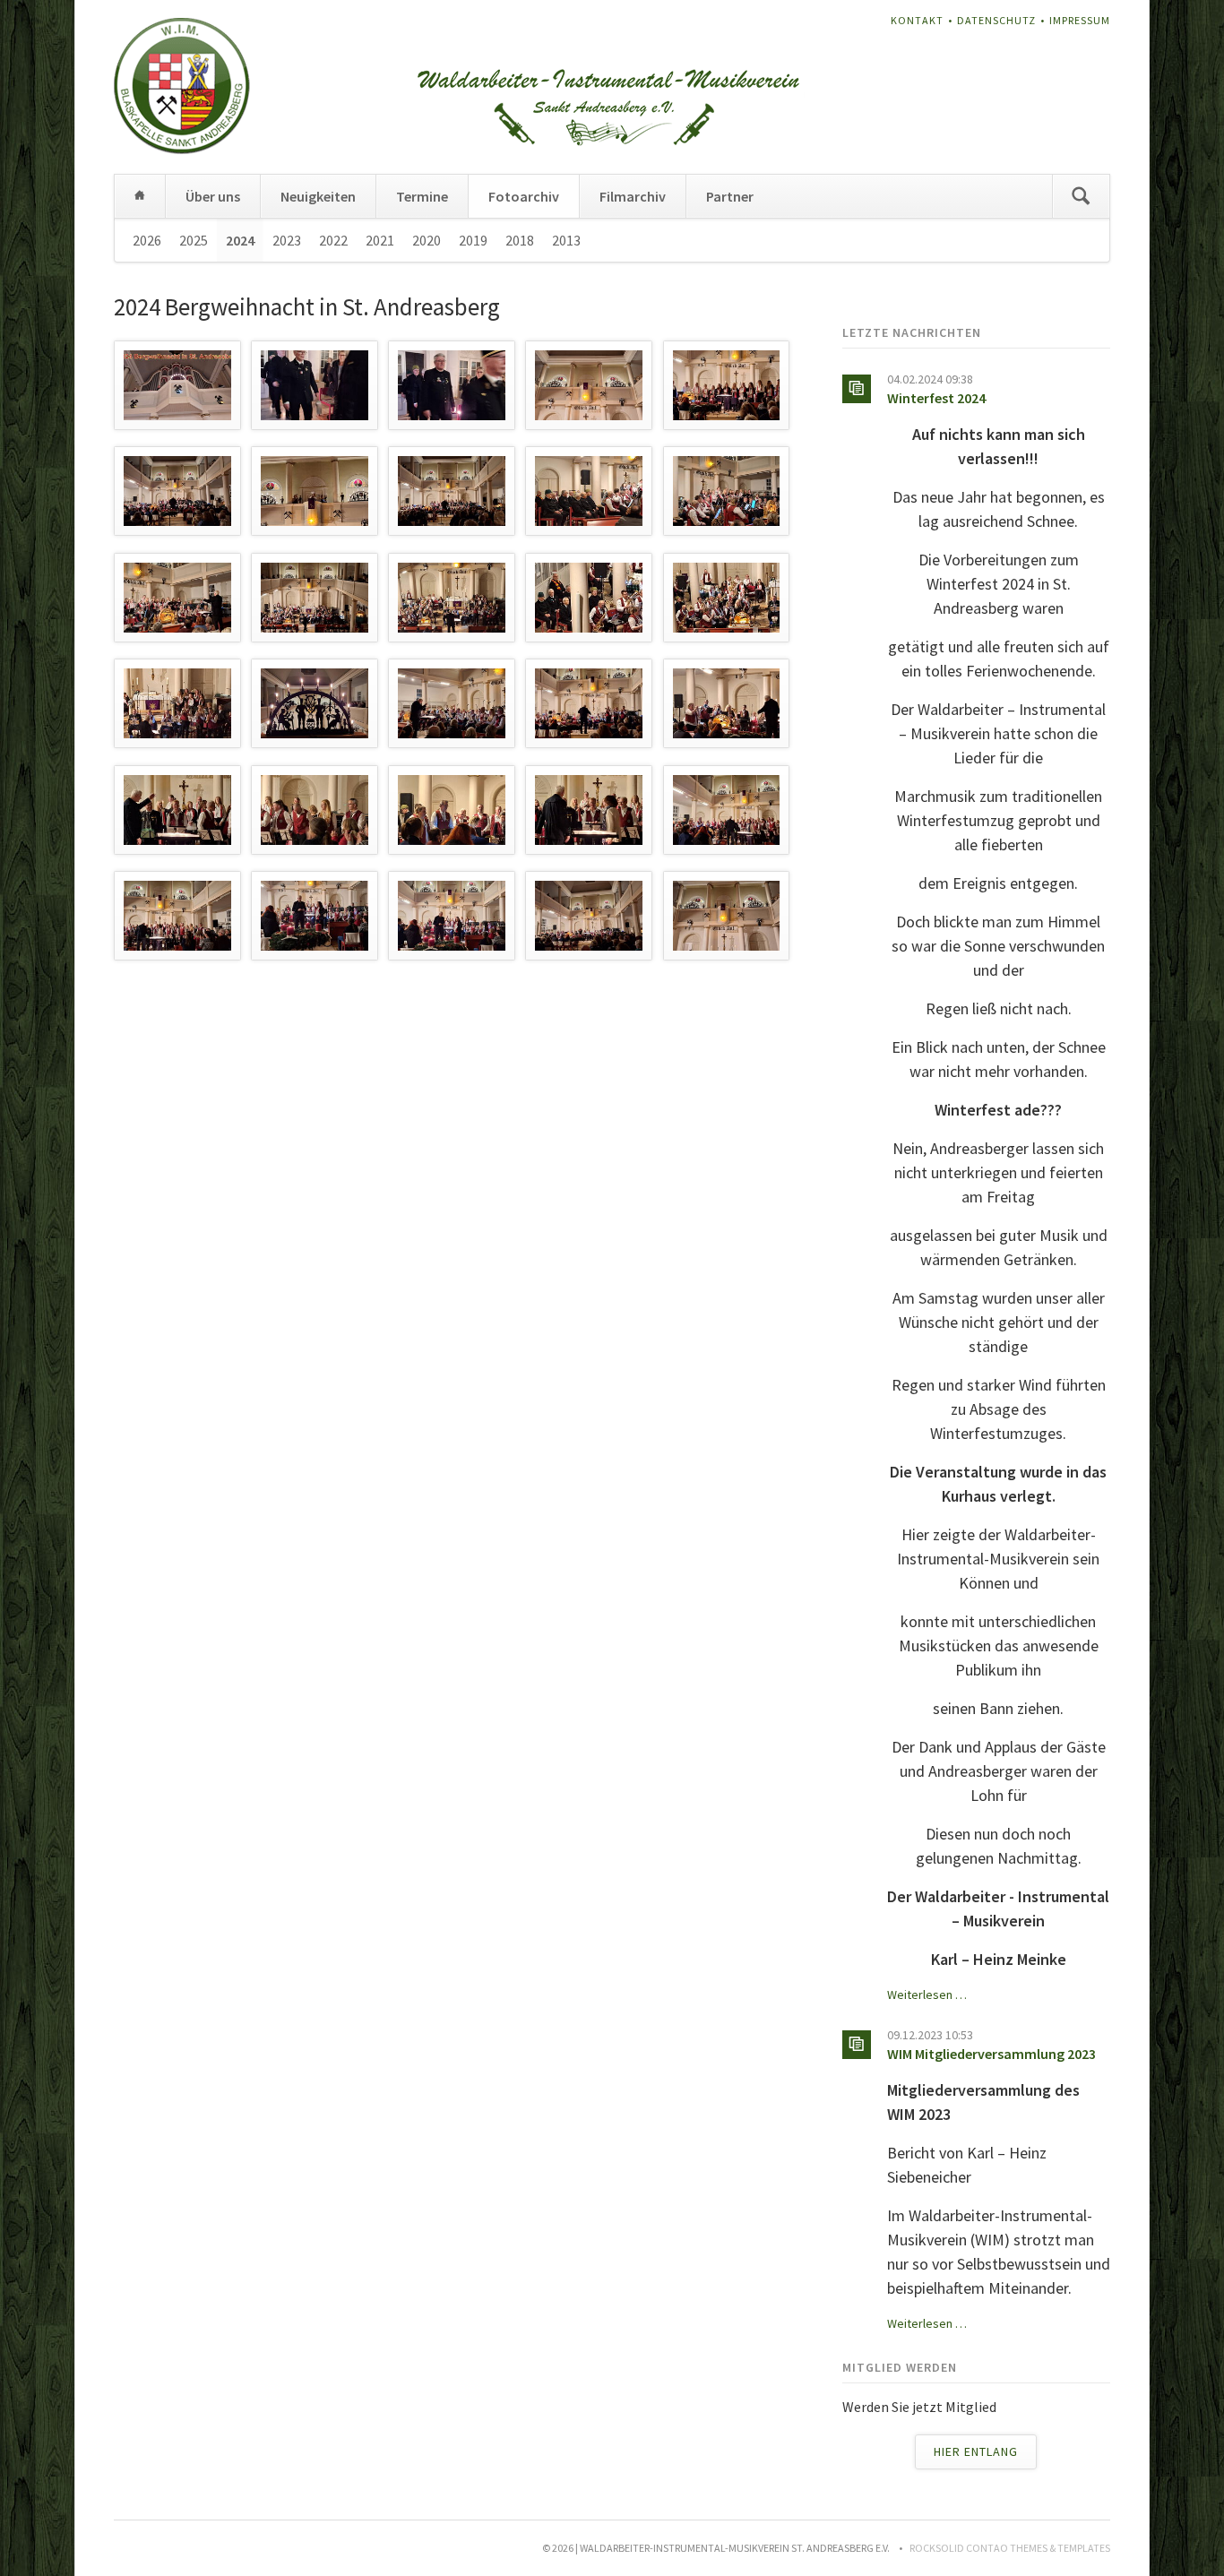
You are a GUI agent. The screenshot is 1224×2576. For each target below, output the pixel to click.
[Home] (140, 196)
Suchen (1081, 196)
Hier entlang (976, 2451)
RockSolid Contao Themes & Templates (1010, 2548)
